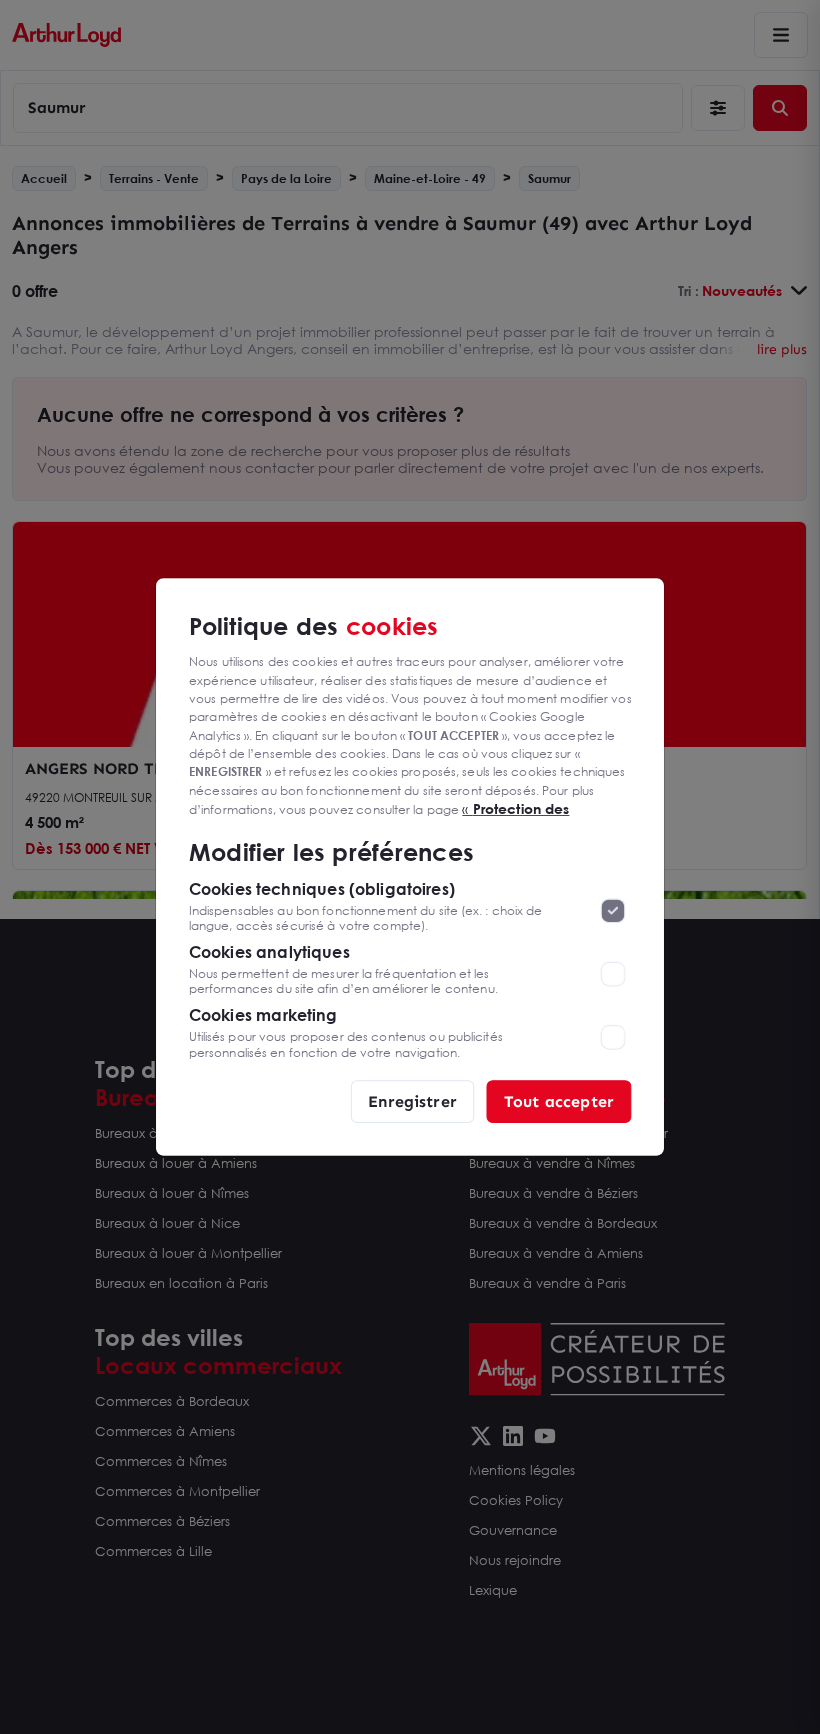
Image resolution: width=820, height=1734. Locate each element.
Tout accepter (559, 1100)
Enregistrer (412, 1100)
